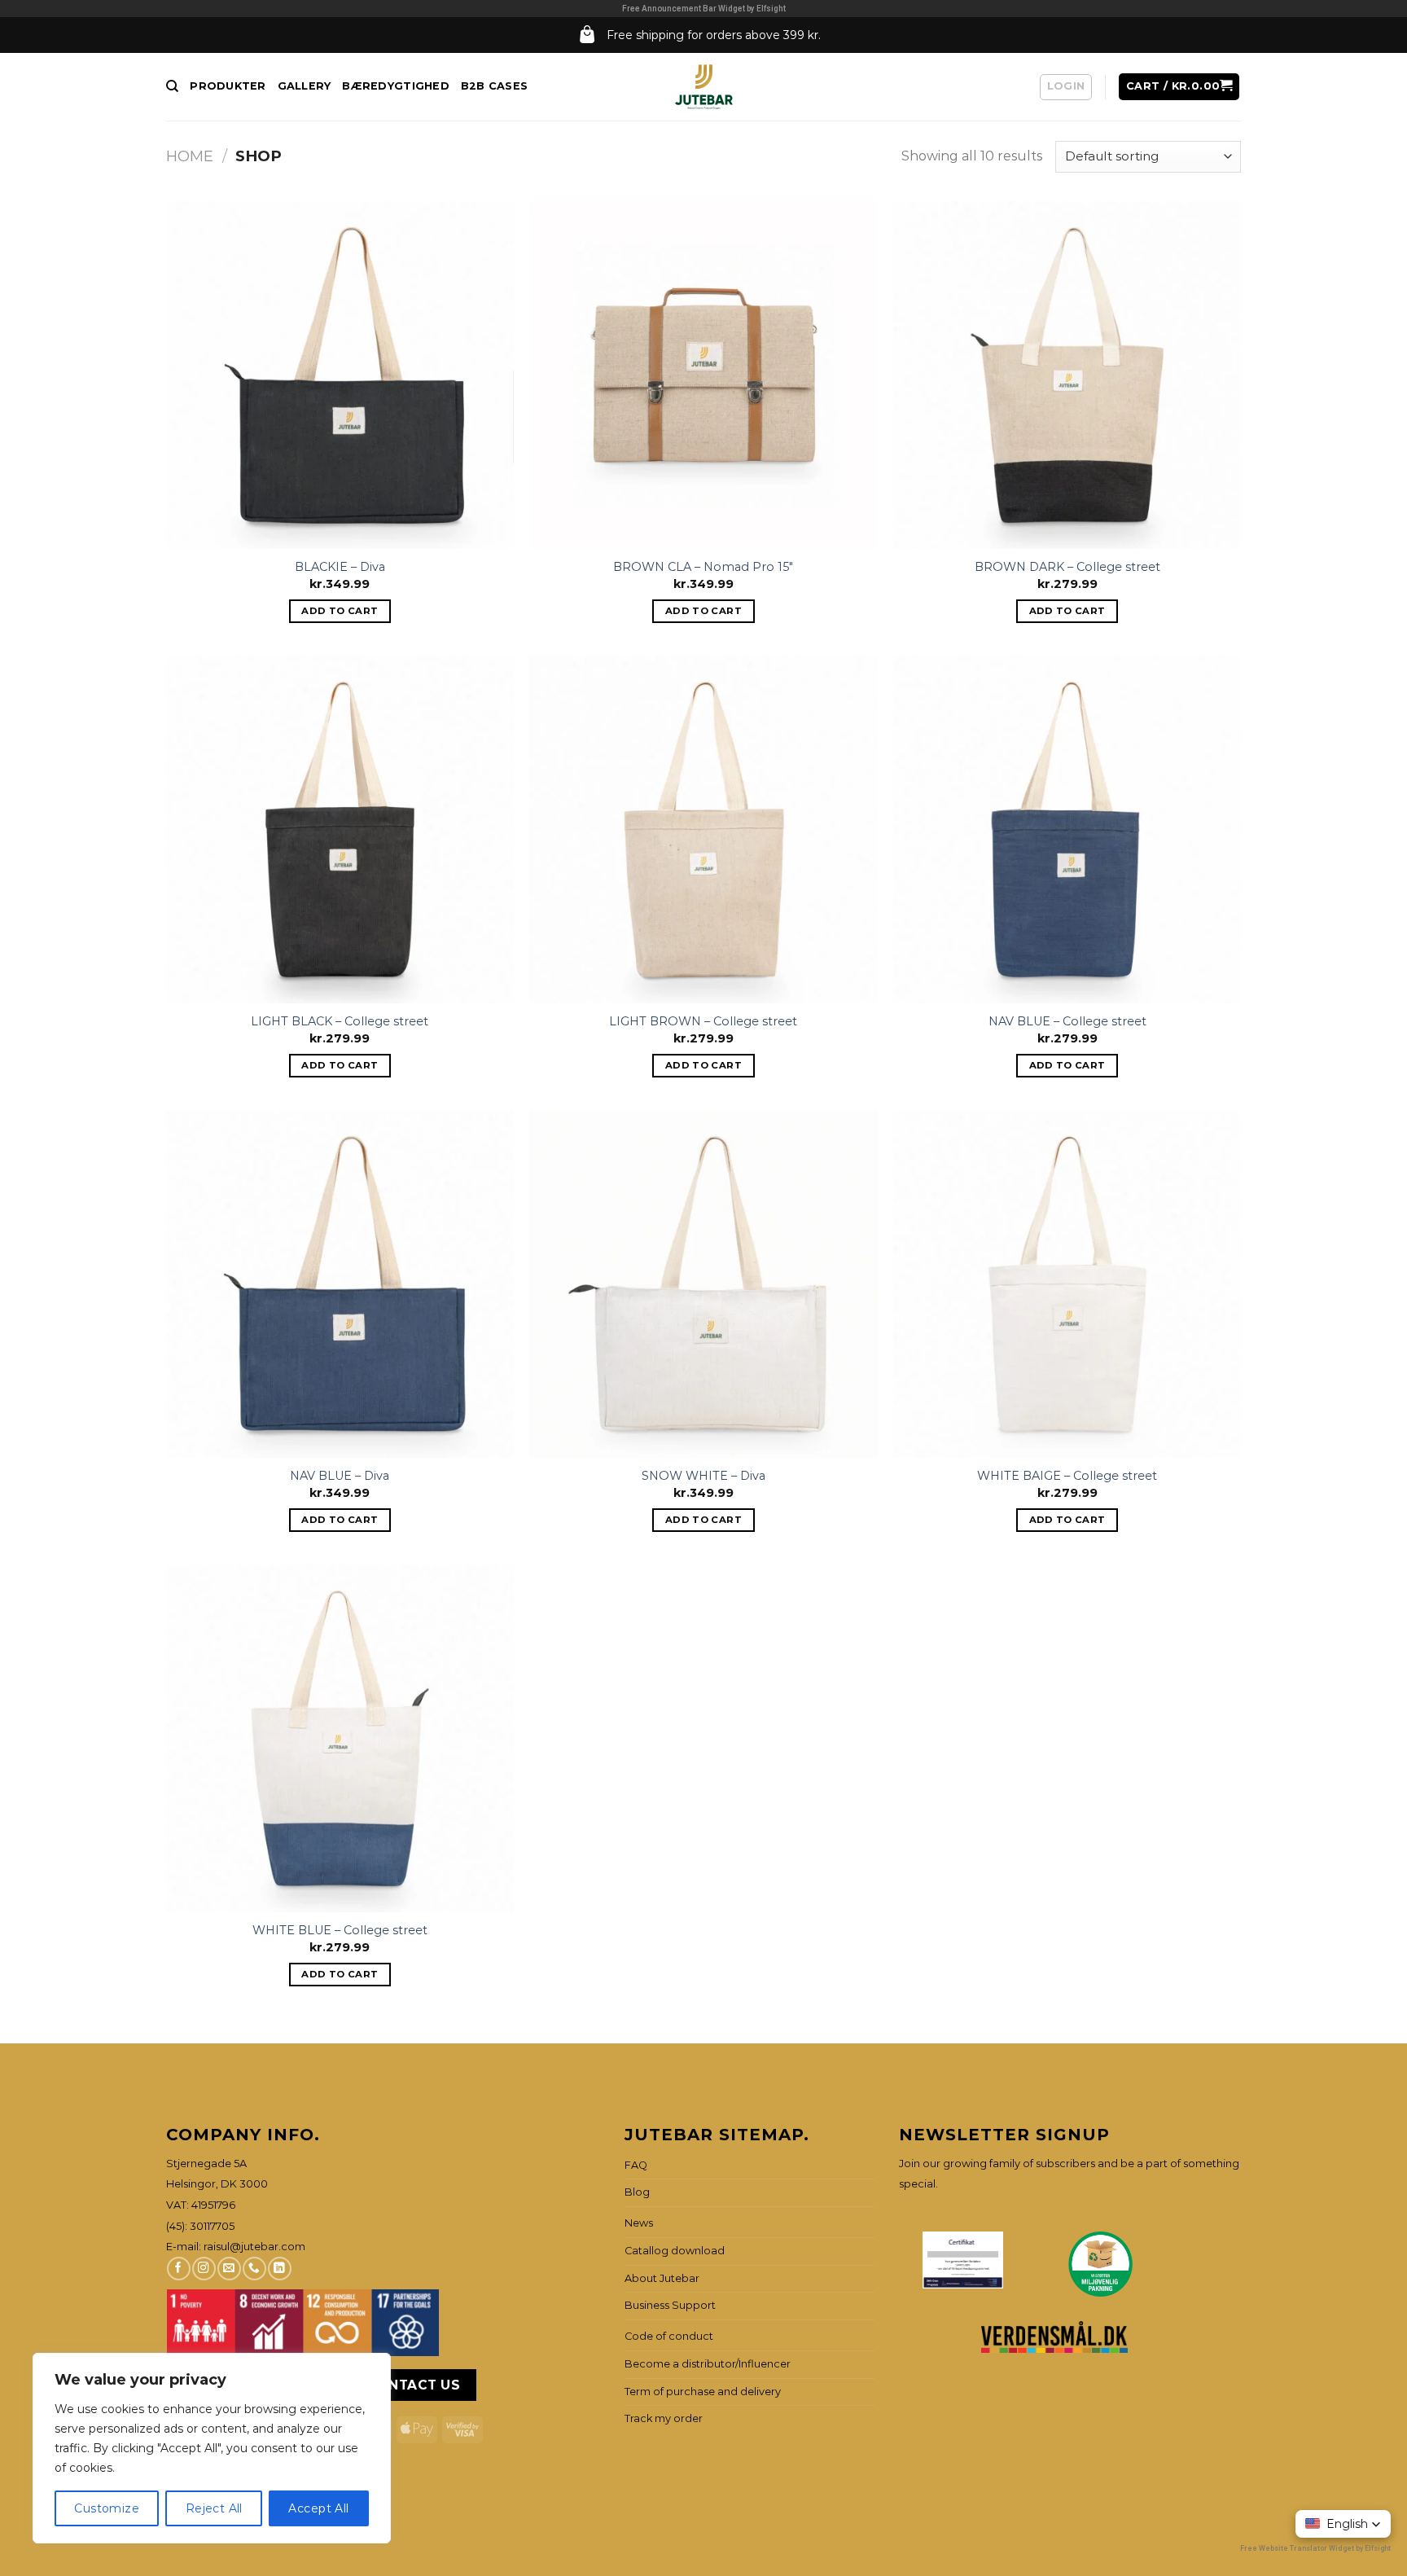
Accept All (318, 2508)
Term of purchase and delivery (703, 2392)
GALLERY (305, 86)
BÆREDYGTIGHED (395, 86)
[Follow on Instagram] (204, 2269)
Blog (637, 2192)
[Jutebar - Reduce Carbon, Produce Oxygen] (704, 87)
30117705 (212, 2226)
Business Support (670, 2305)
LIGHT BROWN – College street (703, 1021)
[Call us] (254, 2269)
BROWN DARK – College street (1067, 567)
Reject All (214, 2508)
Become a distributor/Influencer (708, 2364)
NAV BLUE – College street (1067, 1021)
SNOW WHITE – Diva (703, 1476)
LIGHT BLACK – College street (340, 1021)
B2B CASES (494, 86)
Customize (107, 2508)
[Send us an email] (229, 2269)
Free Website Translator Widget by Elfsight (1315, 2548)
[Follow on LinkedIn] (279, 2269)
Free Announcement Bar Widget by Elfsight (704, 9)
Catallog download (675, 2251)
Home (190, 156)
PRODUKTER (228, 86)
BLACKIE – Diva (340, 567)
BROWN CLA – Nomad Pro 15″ (703, 567)
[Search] (172, 86)
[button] (1343, 2524)
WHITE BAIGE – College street (1067, 1476)
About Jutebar (662, 2278)
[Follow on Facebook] (178, 2269)
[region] (212, 2448)
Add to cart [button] (340, 611)
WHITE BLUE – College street (340, 1930)
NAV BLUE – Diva (340, 1476)
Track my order (664, 2418)
